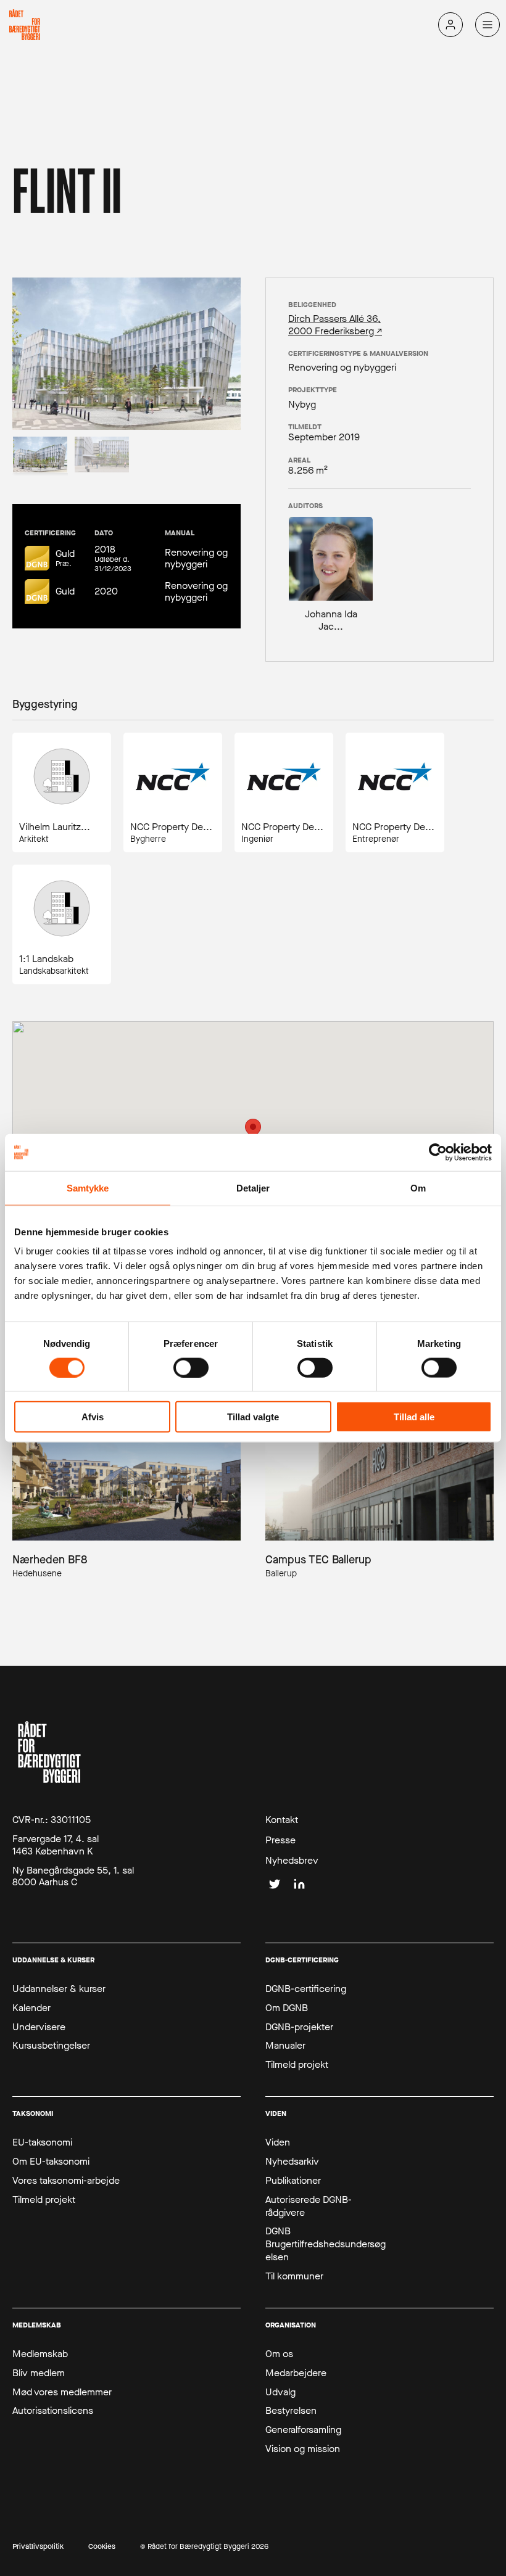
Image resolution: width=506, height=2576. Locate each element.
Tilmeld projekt (297, 2065)
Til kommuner (294, 2276)
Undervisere (39, 2027)
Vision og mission (303, 2449)
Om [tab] (418, 1187)
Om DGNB (287, 2008)
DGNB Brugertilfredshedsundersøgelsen (326, 2244)
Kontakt (282, 1820)
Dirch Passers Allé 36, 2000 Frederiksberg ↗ (335, 324)
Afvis (93, 1417)
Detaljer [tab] (253, 1187)
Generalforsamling (303, 2430)
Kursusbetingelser (51, 2046)
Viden (278, 2142)
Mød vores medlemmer (62, 2392)
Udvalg (280, 2392)
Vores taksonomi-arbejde (66, 2181)
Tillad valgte (253, 1417)
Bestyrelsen (291, 2411)
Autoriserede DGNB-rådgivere (309, 2206)
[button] (253, 1130)
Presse (280, 1840)
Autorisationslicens (53, 2411)
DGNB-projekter (299, 2027)
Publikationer (293, 2181)
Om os (279, 2354)
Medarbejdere (296, 2373)
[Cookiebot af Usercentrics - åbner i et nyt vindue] (438, 1152)
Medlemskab (40, 2354)
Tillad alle (414, 1417)
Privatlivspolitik (38, 2547)
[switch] (191, 1367)
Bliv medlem (39, 2373)
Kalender (31, 2008)
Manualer (285, 2046)
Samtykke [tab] (88, 1187)
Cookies (102, 2547)
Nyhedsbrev (292, 1861)
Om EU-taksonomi (51, 2162)
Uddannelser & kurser (59, 1989)
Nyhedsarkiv (292, 2162)
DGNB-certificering (306, 1989)
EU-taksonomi (42, 2142)
